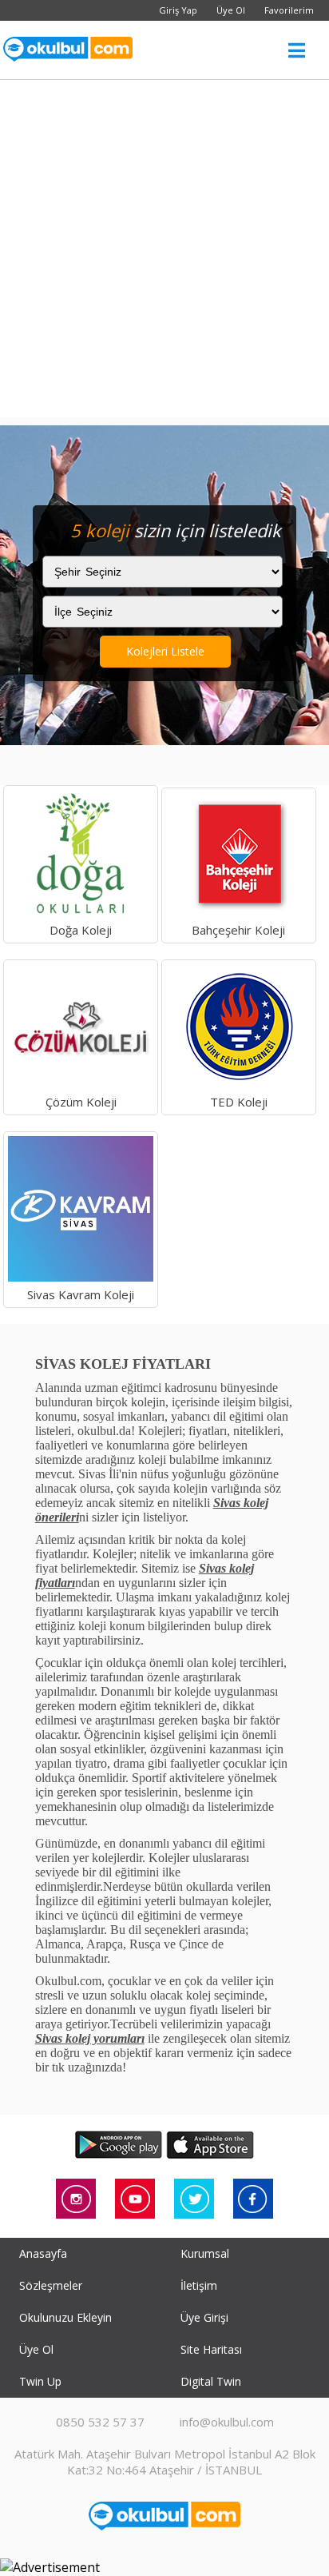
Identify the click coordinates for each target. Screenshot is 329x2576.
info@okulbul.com (227, 2422)
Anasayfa (43, 2253)
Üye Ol (231, 10)
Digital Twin (211, 2381)
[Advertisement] (164, 253)
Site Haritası (211, 2349)
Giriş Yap (178, 10)
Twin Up (40, 2381)
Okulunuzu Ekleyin (65, 2317)
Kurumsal (205, 2253)
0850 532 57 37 (100, 2422)
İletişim (199, 2285)
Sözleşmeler (51, 2285)
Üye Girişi (204, 2317)
